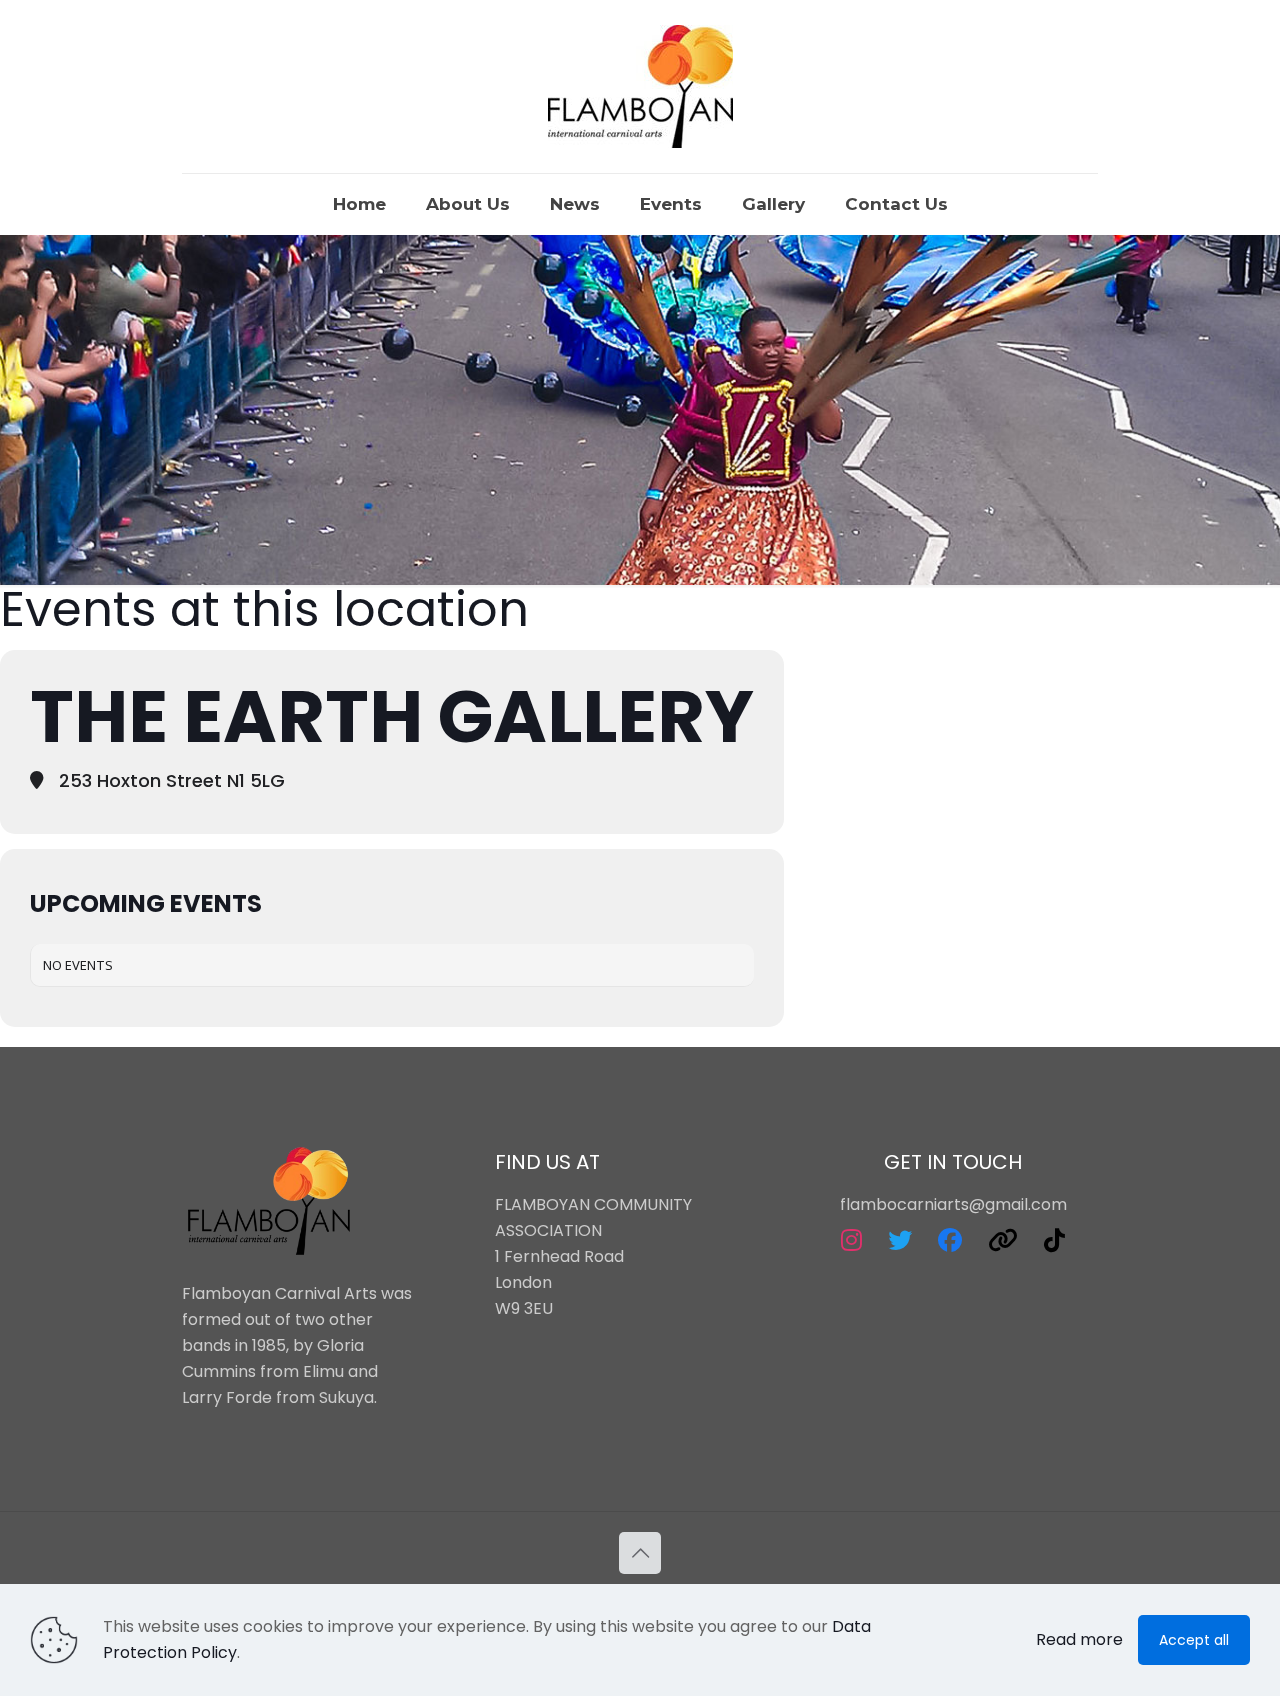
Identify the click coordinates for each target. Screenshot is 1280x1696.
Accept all (1194, 1640)
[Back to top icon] (640, 1553)
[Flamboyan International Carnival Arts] (640, 86)
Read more (1079, 1639)
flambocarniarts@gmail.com (953, 1204)
